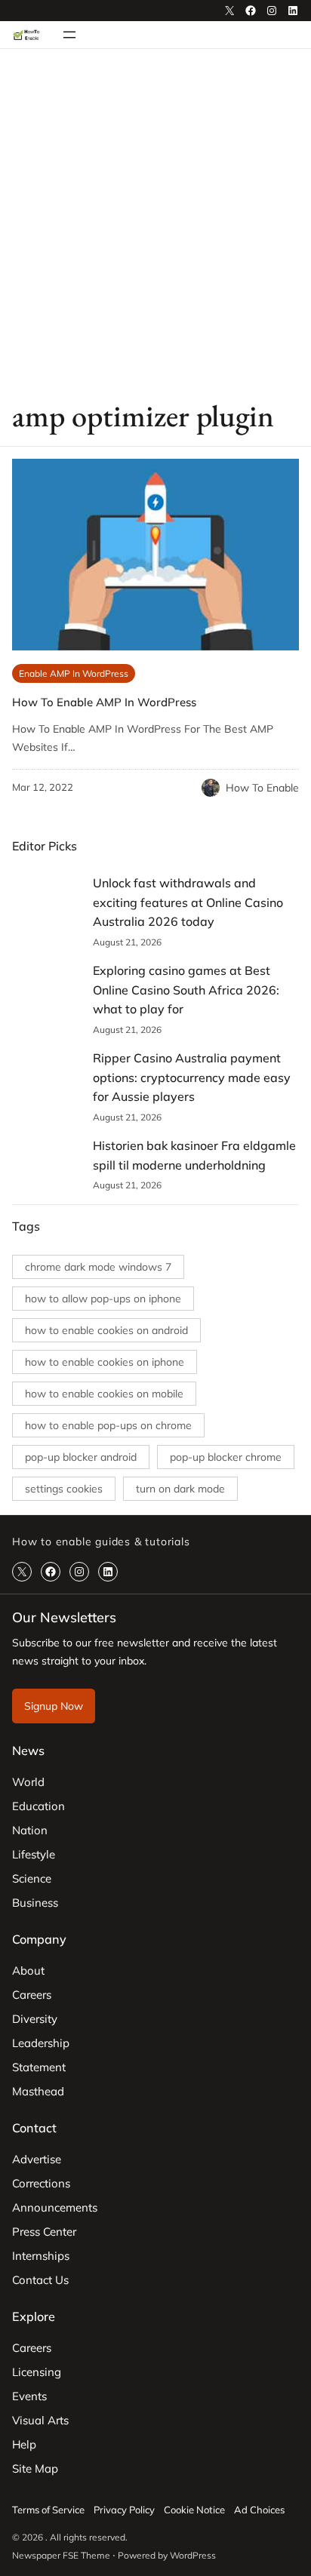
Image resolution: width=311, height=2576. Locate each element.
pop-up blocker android (81, 1457)
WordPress (193, 2555)
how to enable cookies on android (106, 1330)
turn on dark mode (180, 1489)
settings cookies (64, 1489)
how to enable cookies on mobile (104, 1394)
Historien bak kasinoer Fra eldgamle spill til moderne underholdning (194, 1155)
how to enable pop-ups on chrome (108, 1425)
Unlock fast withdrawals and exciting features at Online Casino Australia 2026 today (188, 902)
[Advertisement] (155, 223)
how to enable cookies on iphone (105, 1362)
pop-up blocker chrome (226, 1457)
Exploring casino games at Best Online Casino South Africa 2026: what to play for (186, 990)
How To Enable (262, 788)
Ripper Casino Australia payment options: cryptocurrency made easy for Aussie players (192, 1077)
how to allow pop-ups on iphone (103, 1299)
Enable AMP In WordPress (74, 673)
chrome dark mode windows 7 (98, 1267)
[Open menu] (69, 35)
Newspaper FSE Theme (61, 2555)
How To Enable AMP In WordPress (104, 702)
